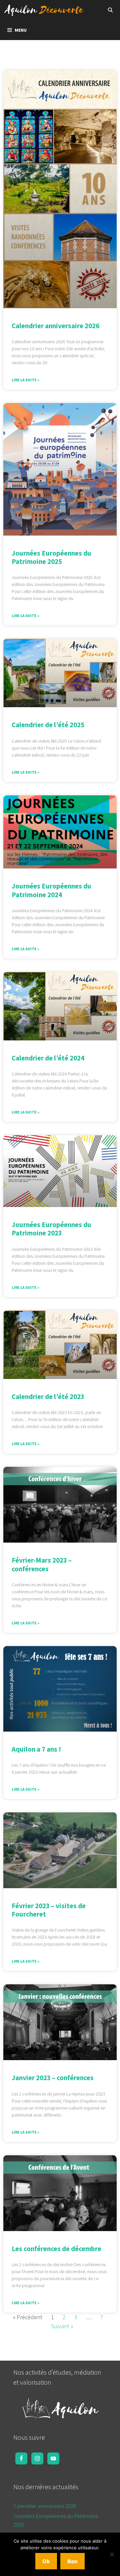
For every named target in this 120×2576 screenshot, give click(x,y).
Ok (46, 2561)
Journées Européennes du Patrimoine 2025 (51, 557)
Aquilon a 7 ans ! (36, 1749)
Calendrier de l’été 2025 (48, 725)
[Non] (112, 2554)
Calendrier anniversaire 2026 (55, 326)
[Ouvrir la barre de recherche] (110, 10)
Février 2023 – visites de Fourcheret (49, 1910)
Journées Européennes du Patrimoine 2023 (51, 1229)
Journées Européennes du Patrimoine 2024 (51, 890)
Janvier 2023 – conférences (53, 2078)
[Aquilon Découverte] (46, 10)
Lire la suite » (25, 380)
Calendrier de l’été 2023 (48, 1397)
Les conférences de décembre (56, 2249)
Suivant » (62, 2326)
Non (72, 2561)
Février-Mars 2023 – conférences (42, 1564)
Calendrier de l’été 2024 (48, 1058)
